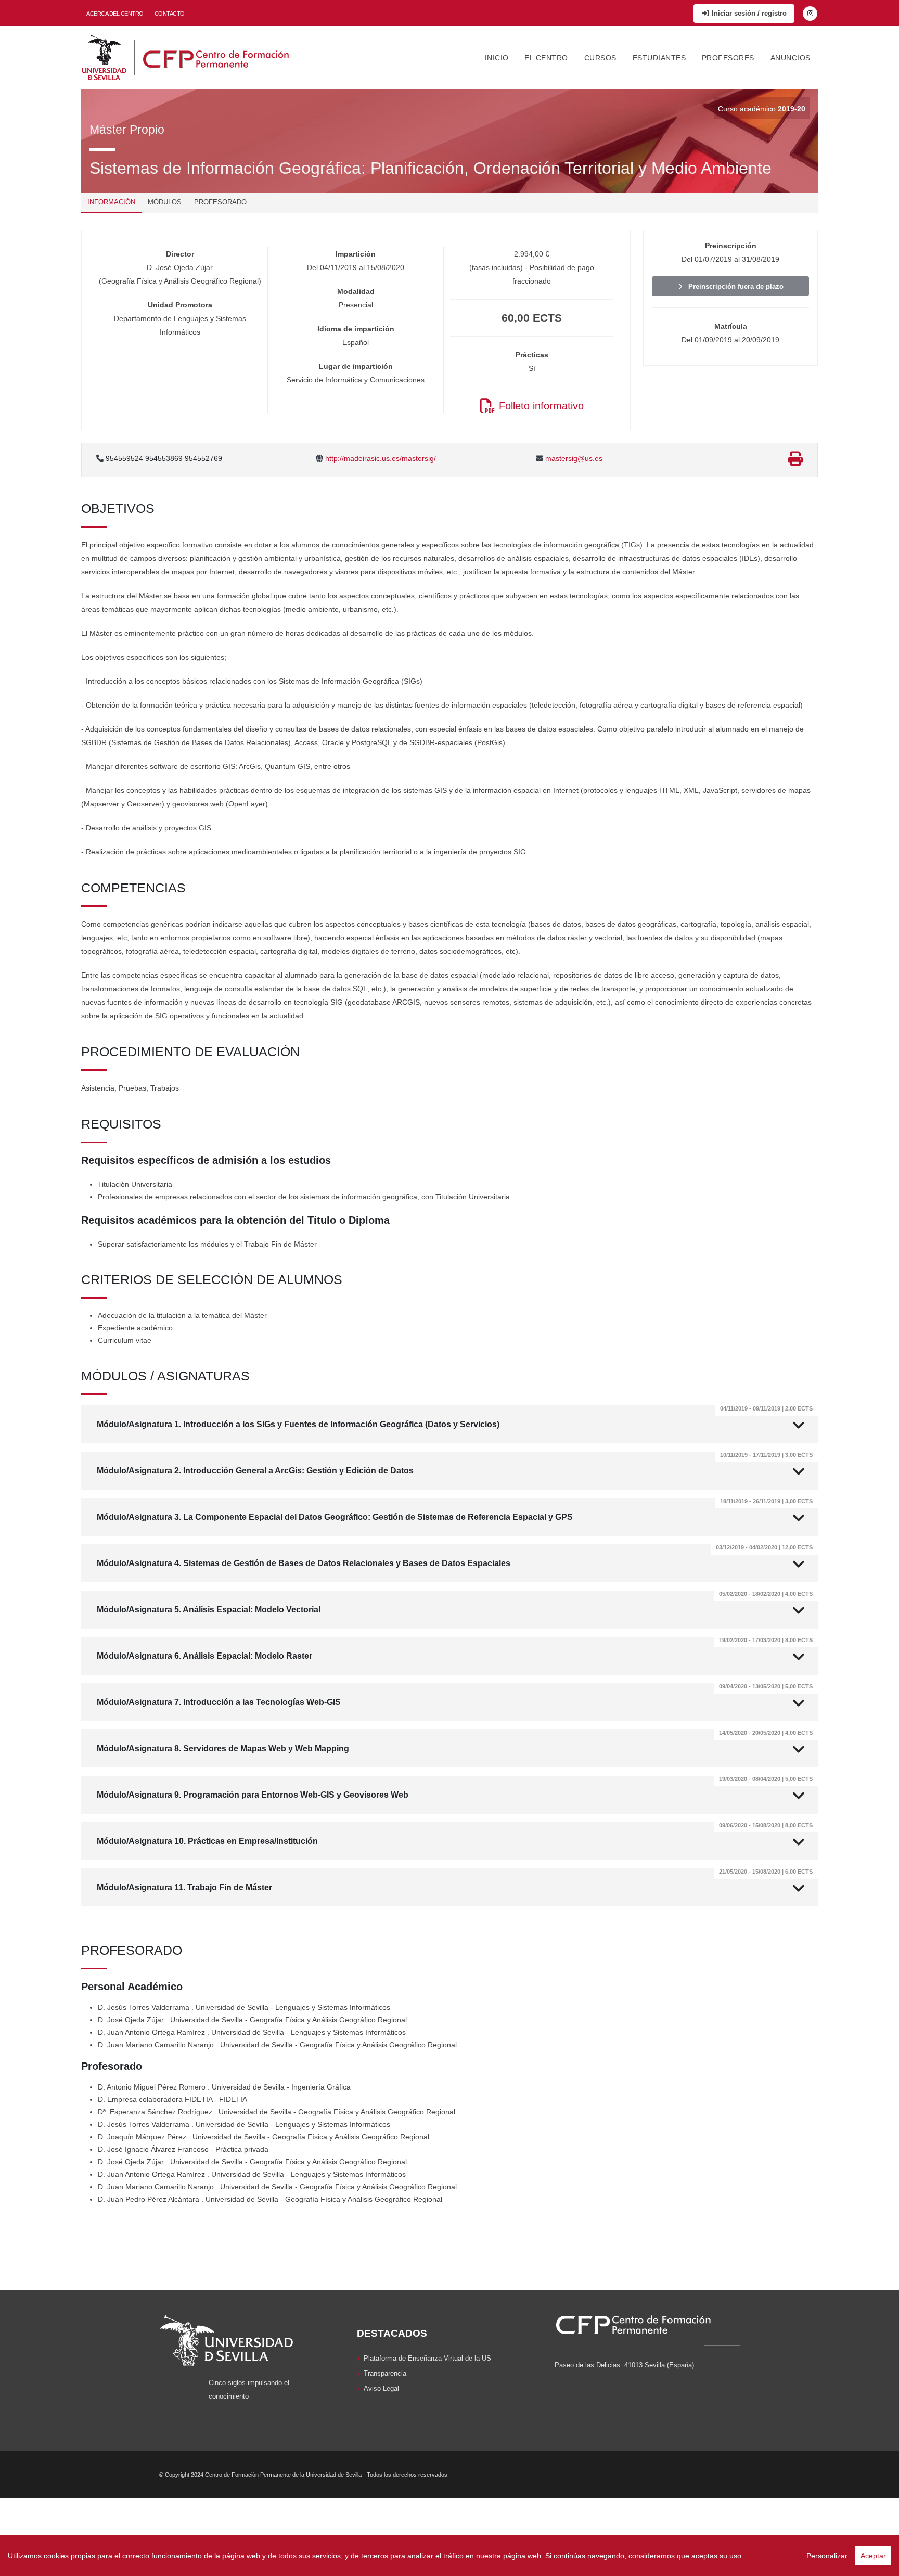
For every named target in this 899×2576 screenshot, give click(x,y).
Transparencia (385, 2374)
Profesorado (220, 202)
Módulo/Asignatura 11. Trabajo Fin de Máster (455, 1880)
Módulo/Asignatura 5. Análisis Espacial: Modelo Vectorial (455, 1602)
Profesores (728, 58)
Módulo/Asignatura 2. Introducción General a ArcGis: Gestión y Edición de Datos (455, 1463)
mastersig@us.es (573, 458)
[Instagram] (810, 14)
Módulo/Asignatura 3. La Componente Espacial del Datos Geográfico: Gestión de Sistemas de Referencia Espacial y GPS (455, 1510)
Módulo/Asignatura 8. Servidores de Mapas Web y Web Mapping (455, 1741)
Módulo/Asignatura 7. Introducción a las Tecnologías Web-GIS (455, 1695)
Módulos (165, 202)
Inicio (497, 58)
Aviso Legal (381, 2389)
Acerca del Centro (115, 14)
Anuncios (791, 58)
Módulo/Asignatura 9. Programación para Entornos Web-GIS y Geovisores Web (455, 1787)
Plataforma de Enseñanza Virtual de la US (427, 2359)
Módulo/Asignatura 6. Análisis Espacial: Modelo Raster (455, 1649)
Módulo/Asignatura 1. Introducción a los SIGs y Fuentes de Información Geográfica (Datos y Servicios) (455, 1417)
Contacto (170, 14)
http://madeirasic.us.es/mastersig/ (380, 458)
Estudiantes (659, 58)
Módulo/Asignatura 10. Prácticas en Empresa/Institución (455, 1834)
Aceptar (873, 2556)
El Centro (546, 58)
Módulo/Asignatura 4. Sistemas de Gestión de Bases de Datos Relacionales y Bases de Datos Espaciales (455, 1556)
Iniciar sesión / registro (748, 13)
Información (111, 202)
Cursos (600, 58)
